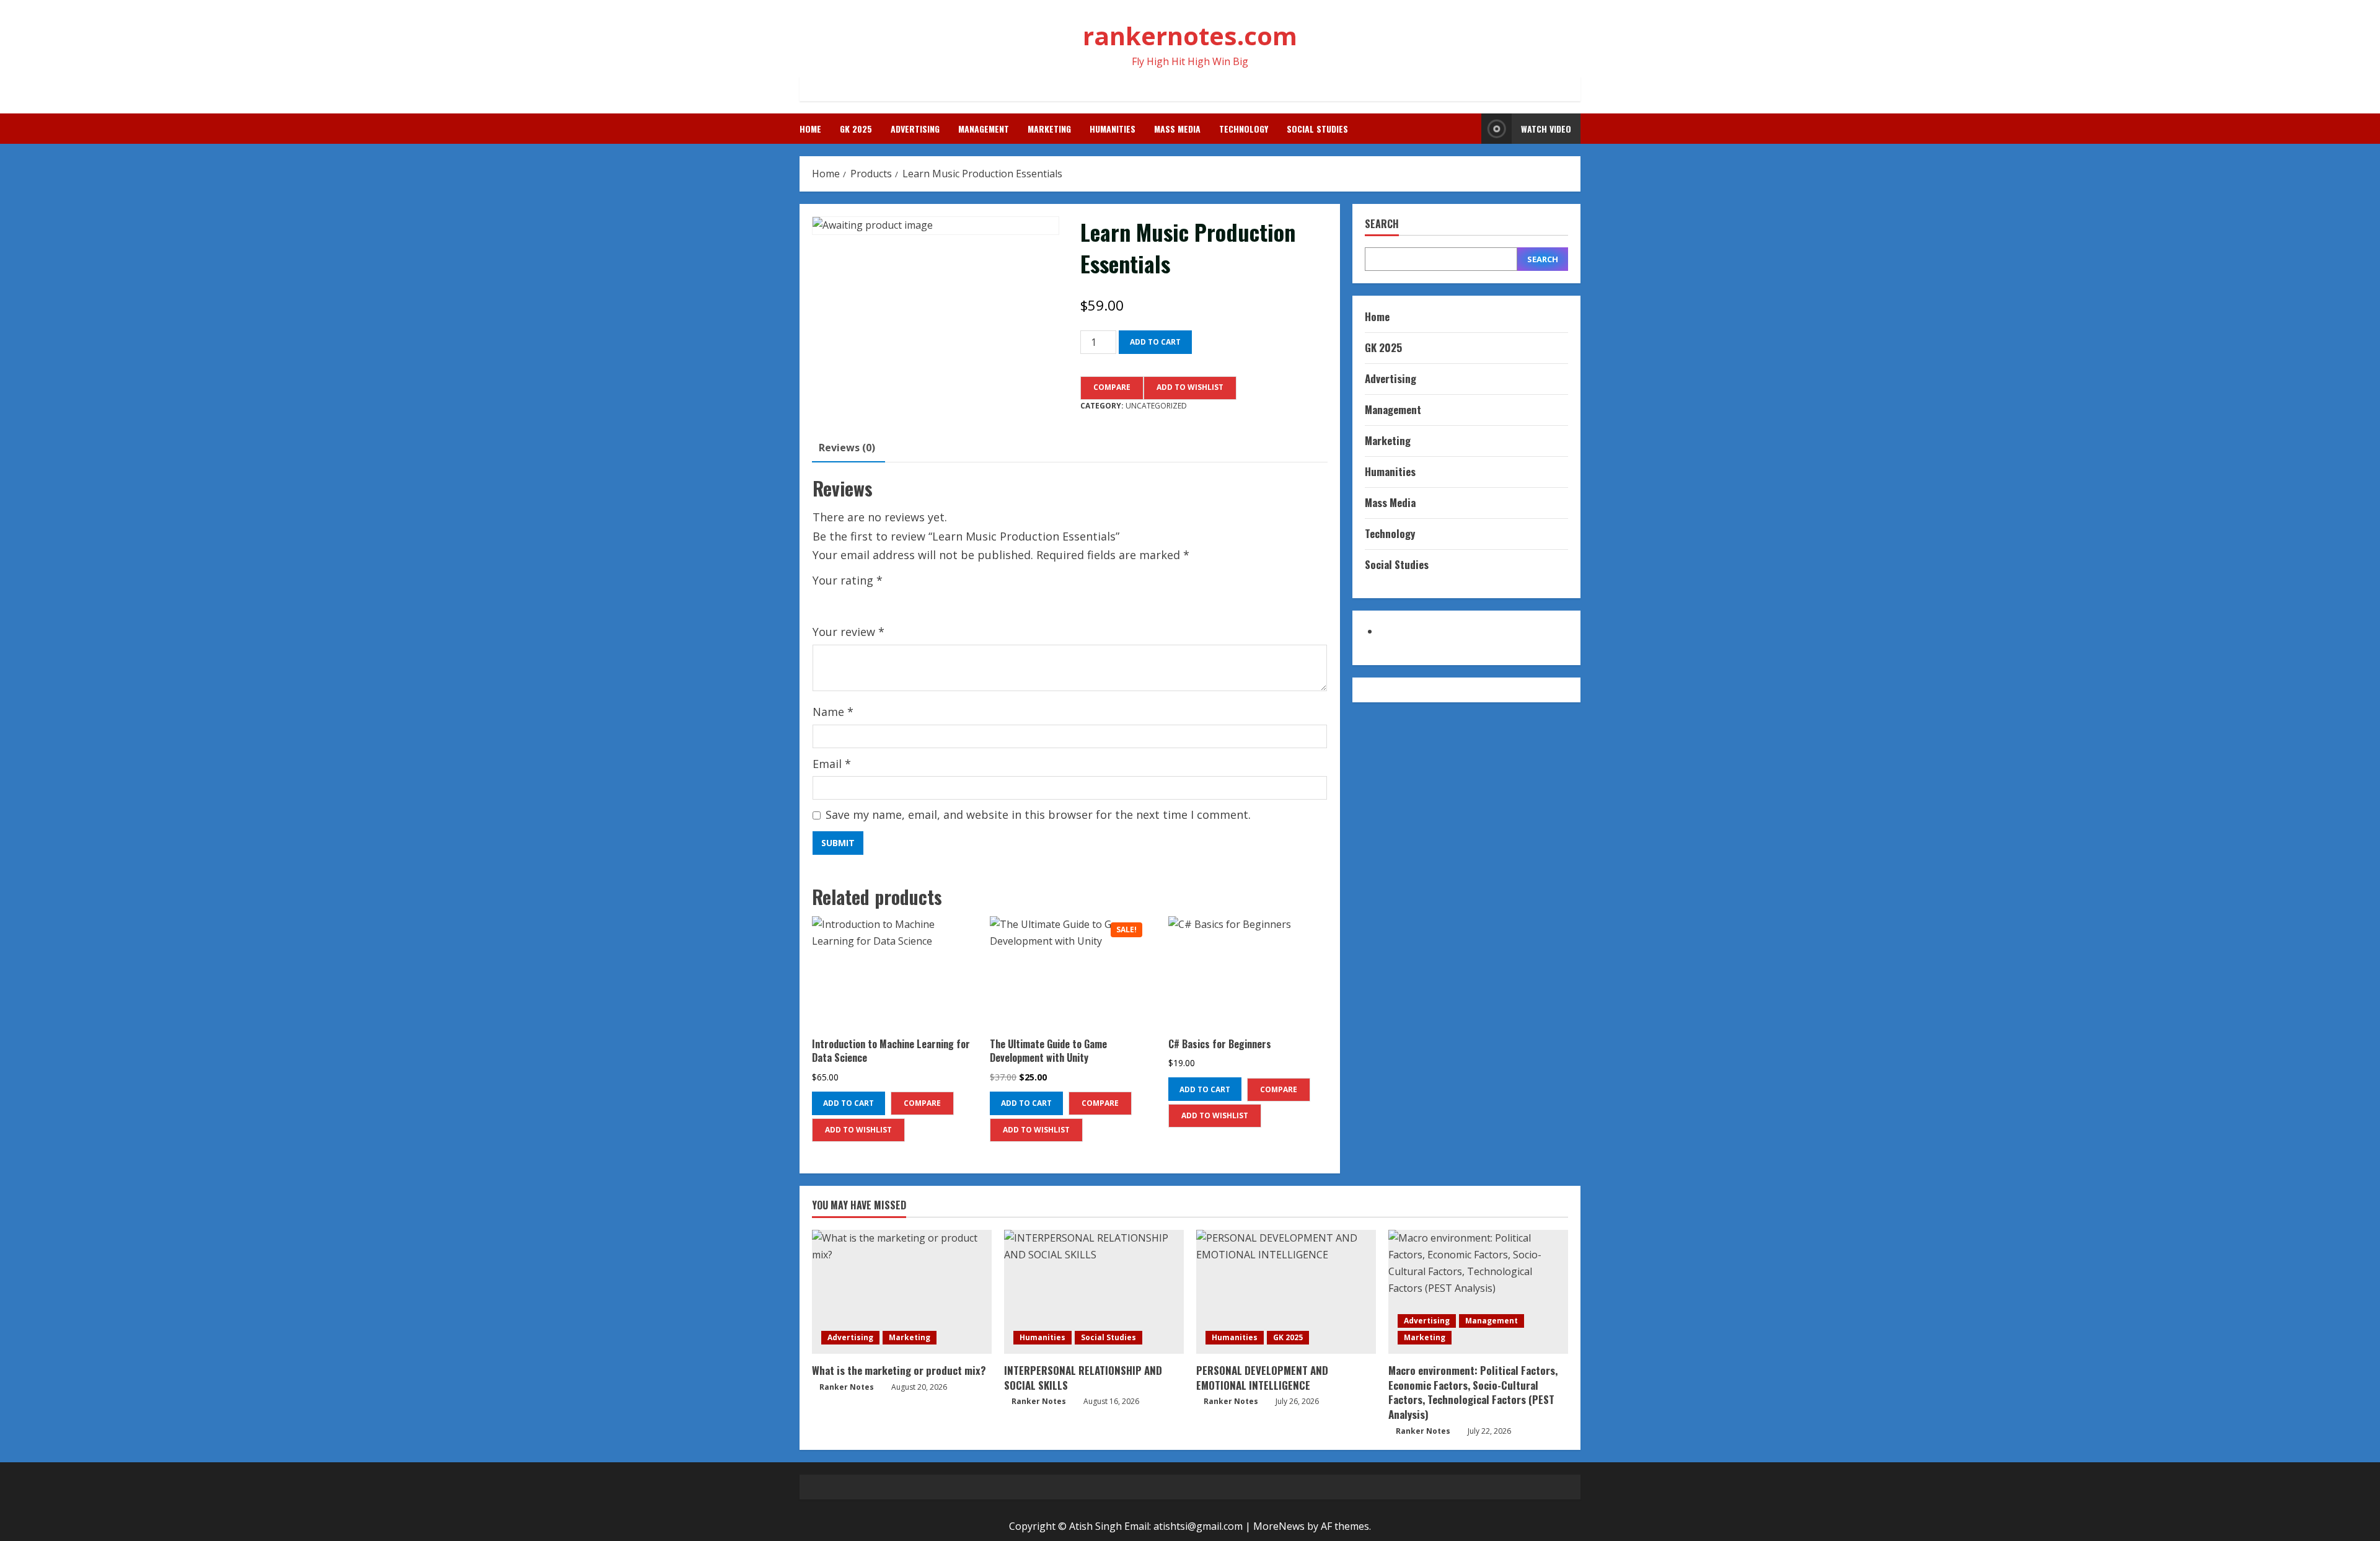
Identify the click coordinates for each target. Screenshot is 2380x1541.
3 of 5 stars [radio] (856, 600)
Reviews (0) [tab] (847, 448)
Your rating (848, 580)
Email (832, 764)
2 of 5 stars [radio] (838, 600)
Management (984, 129)
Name (833, 712)
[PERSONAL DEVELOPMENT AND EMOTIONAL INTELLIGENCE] (1286, 1292)
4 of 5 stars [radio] (874, 600)
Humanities (1113, 129)
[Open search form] (1468, 129)
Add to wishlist (1190, 387)
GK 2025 (856, 129)
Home (810, 129)
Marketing (1049, 129)
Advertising (915, 129)
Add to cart (1155, 342)
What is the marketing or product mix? (899, 1370)
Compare (1112, 387)
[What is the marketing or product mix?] (902, 1292)
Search (1382, 224)
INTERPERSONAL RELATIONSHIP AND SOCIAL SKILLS (1083, 1378)
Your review (848, 632)
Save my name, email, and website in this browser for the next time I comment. (1038, 815)
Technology (1244, 129)
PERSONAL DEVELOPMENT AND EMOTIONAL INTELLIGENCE (1262, 1378)
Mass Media (1177, 129)
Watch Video (1546, 129)
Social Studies (1317, 129)
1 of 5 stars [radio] (820, 600)
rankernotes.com (1190, 36)
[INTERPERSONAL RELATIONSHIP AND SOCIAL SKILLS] (1094, 1292)
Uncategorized (1156, 406)
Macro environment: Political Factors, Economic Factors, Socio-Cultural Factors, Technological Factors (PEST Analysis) (1473, 1392)
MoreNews (1279, 1526)
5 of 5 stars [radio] (892, 600)
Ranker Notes (847, 1387)
